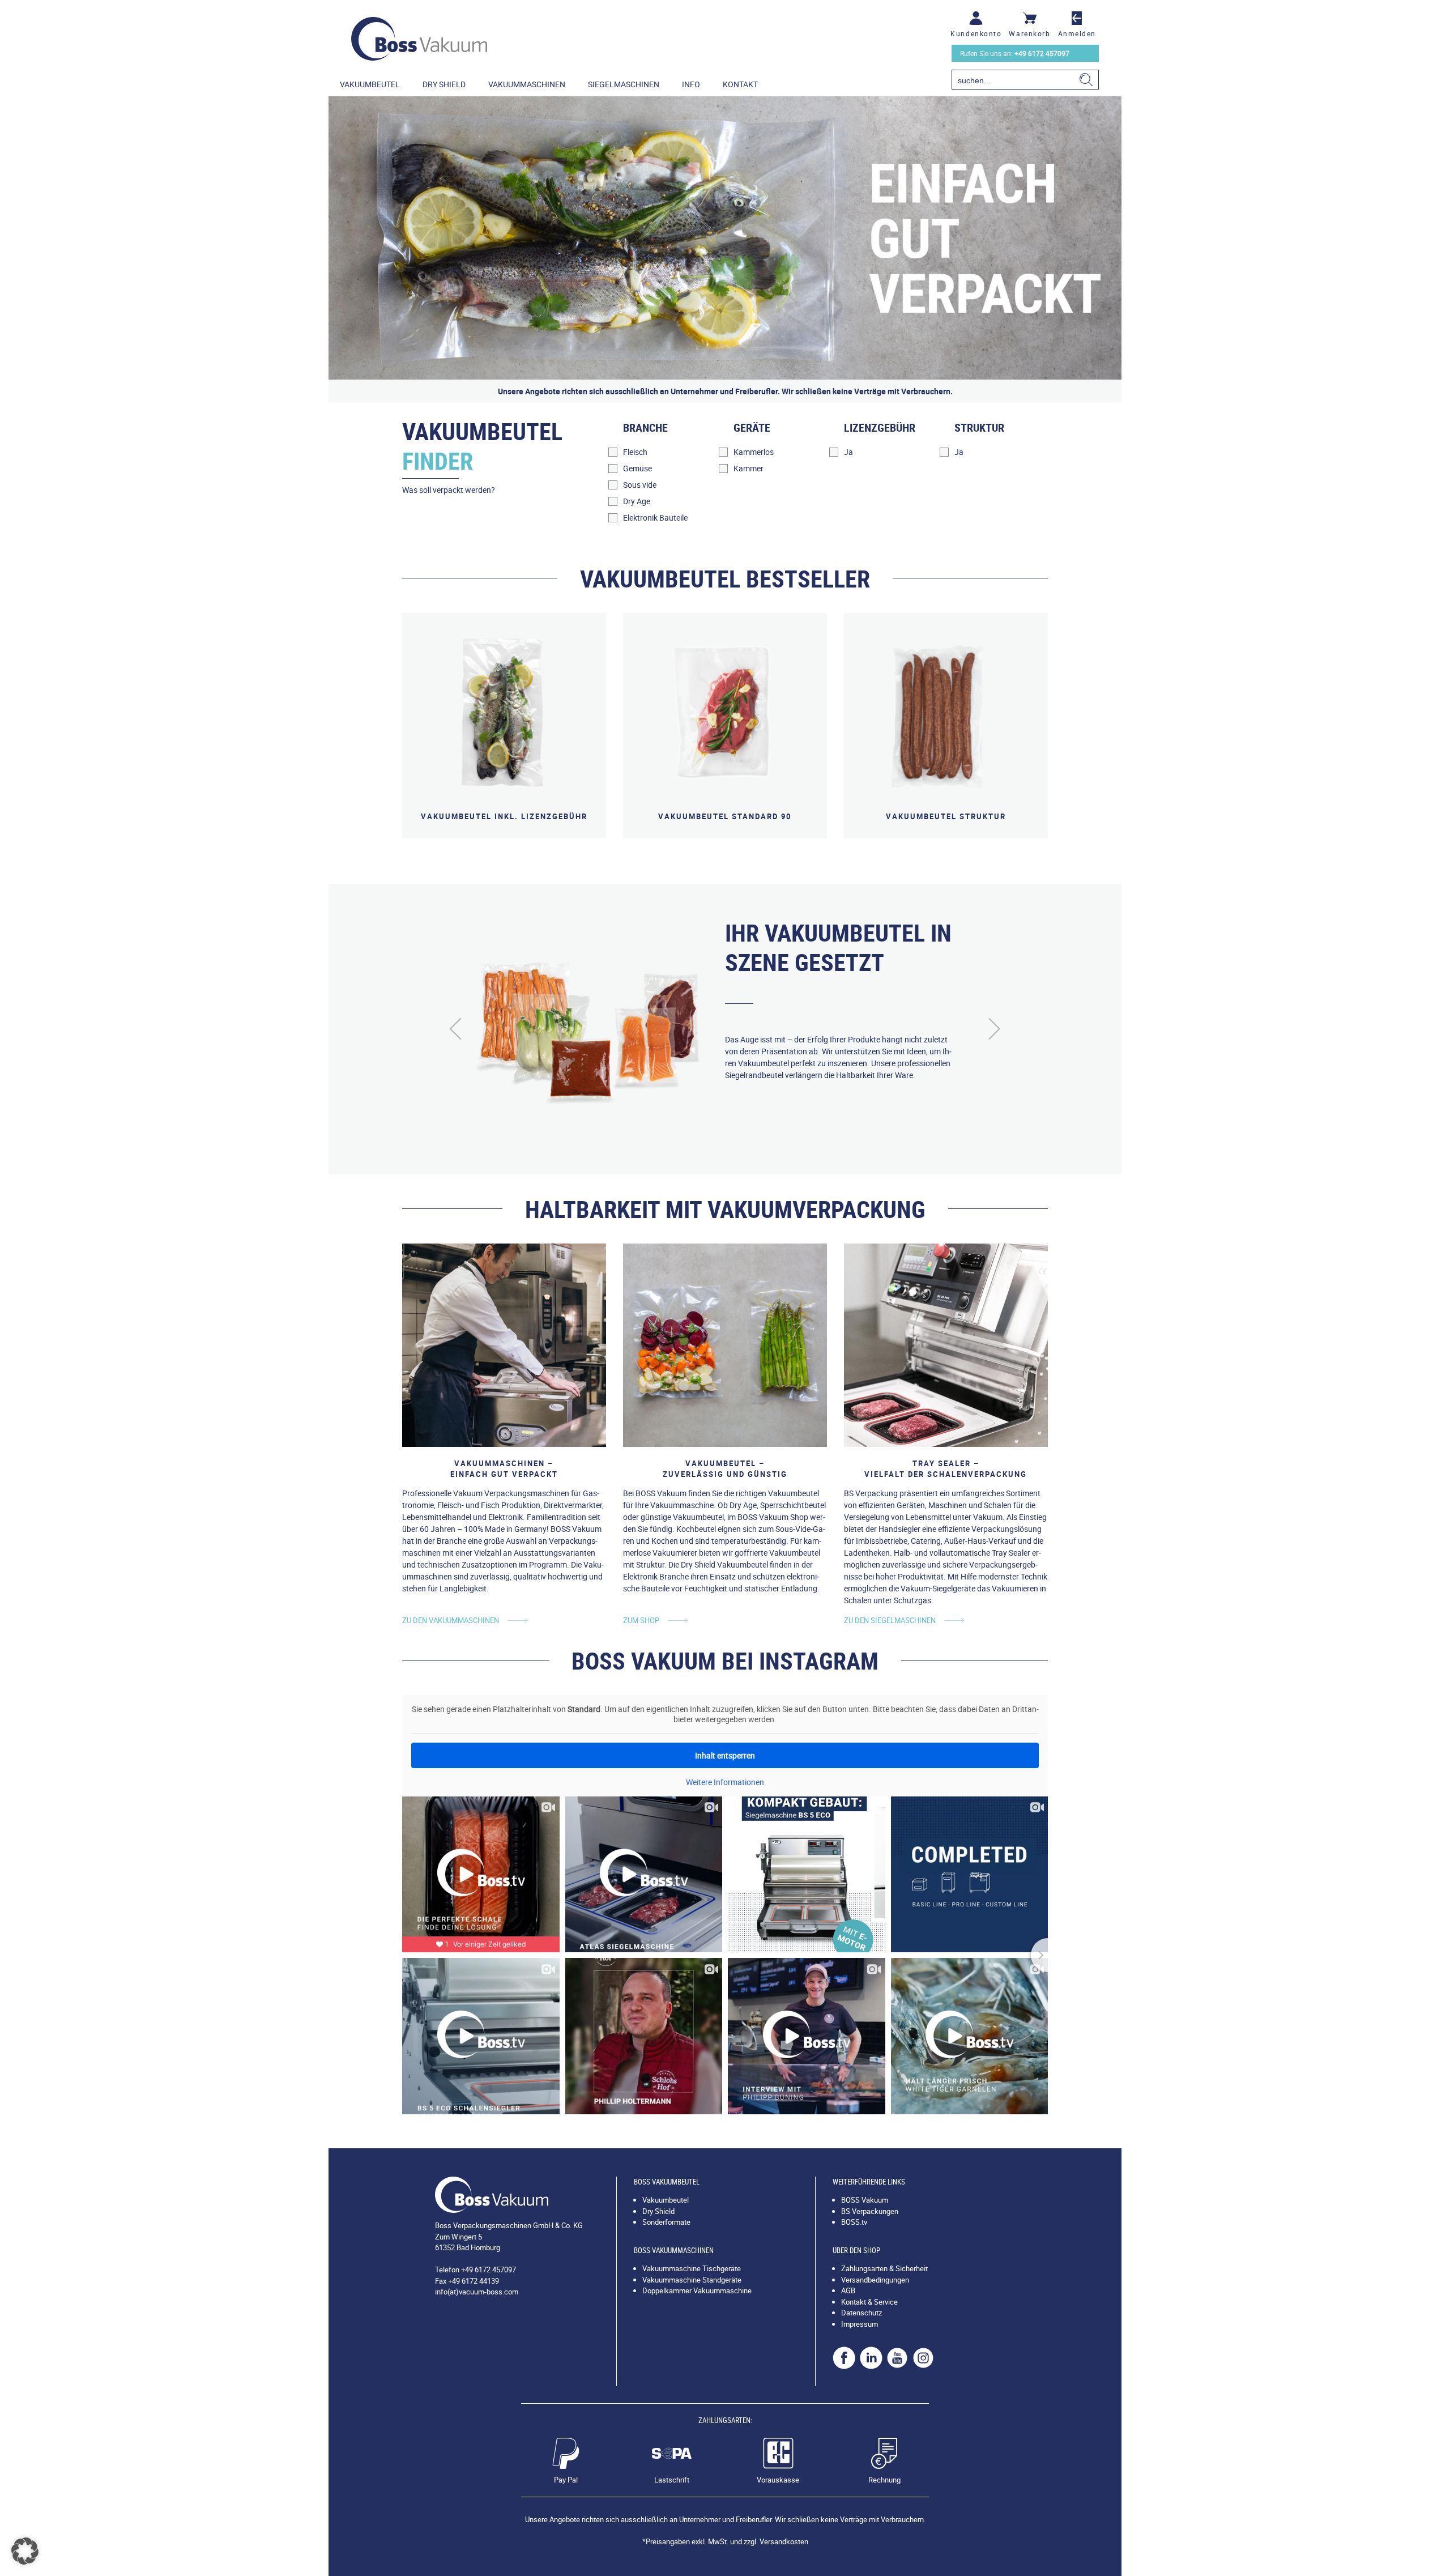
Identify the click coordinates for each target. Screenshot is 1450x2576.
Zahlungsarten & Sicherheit (884, 2268)
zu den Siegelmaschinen (890, 1620)
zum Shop (641, 1620)
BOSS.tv (854, 2222)
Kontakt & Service (869, 2302)
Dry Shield (444, 84)
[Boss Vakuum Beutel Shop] (419, 39)
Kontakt (740, 84)
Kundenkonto (976, 33)
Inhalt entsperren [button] (725, 1755)
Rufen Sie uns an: (1015, 53)
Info (691, 84)
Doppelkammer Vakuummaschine (697, 2290)
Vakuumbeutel (370, 84)
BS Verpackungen (870, 2211)
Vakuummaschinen (527, 84)
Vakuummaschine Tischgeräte (692, 2268)
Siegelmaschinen (624, 84)
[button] (25, 2551)
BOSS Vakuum (865, 2200)
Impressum (860, 2324)
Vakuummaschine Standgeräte (692, 2280)
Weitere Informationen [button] (725, 1782)
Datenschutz (862, 2313)
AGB (848, 2290)
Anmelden (1077, 33)
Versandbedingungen (875, 2280)
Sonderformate (666, 2222)
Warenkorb (1029, 33)
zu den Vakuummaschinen (451, 1620)
